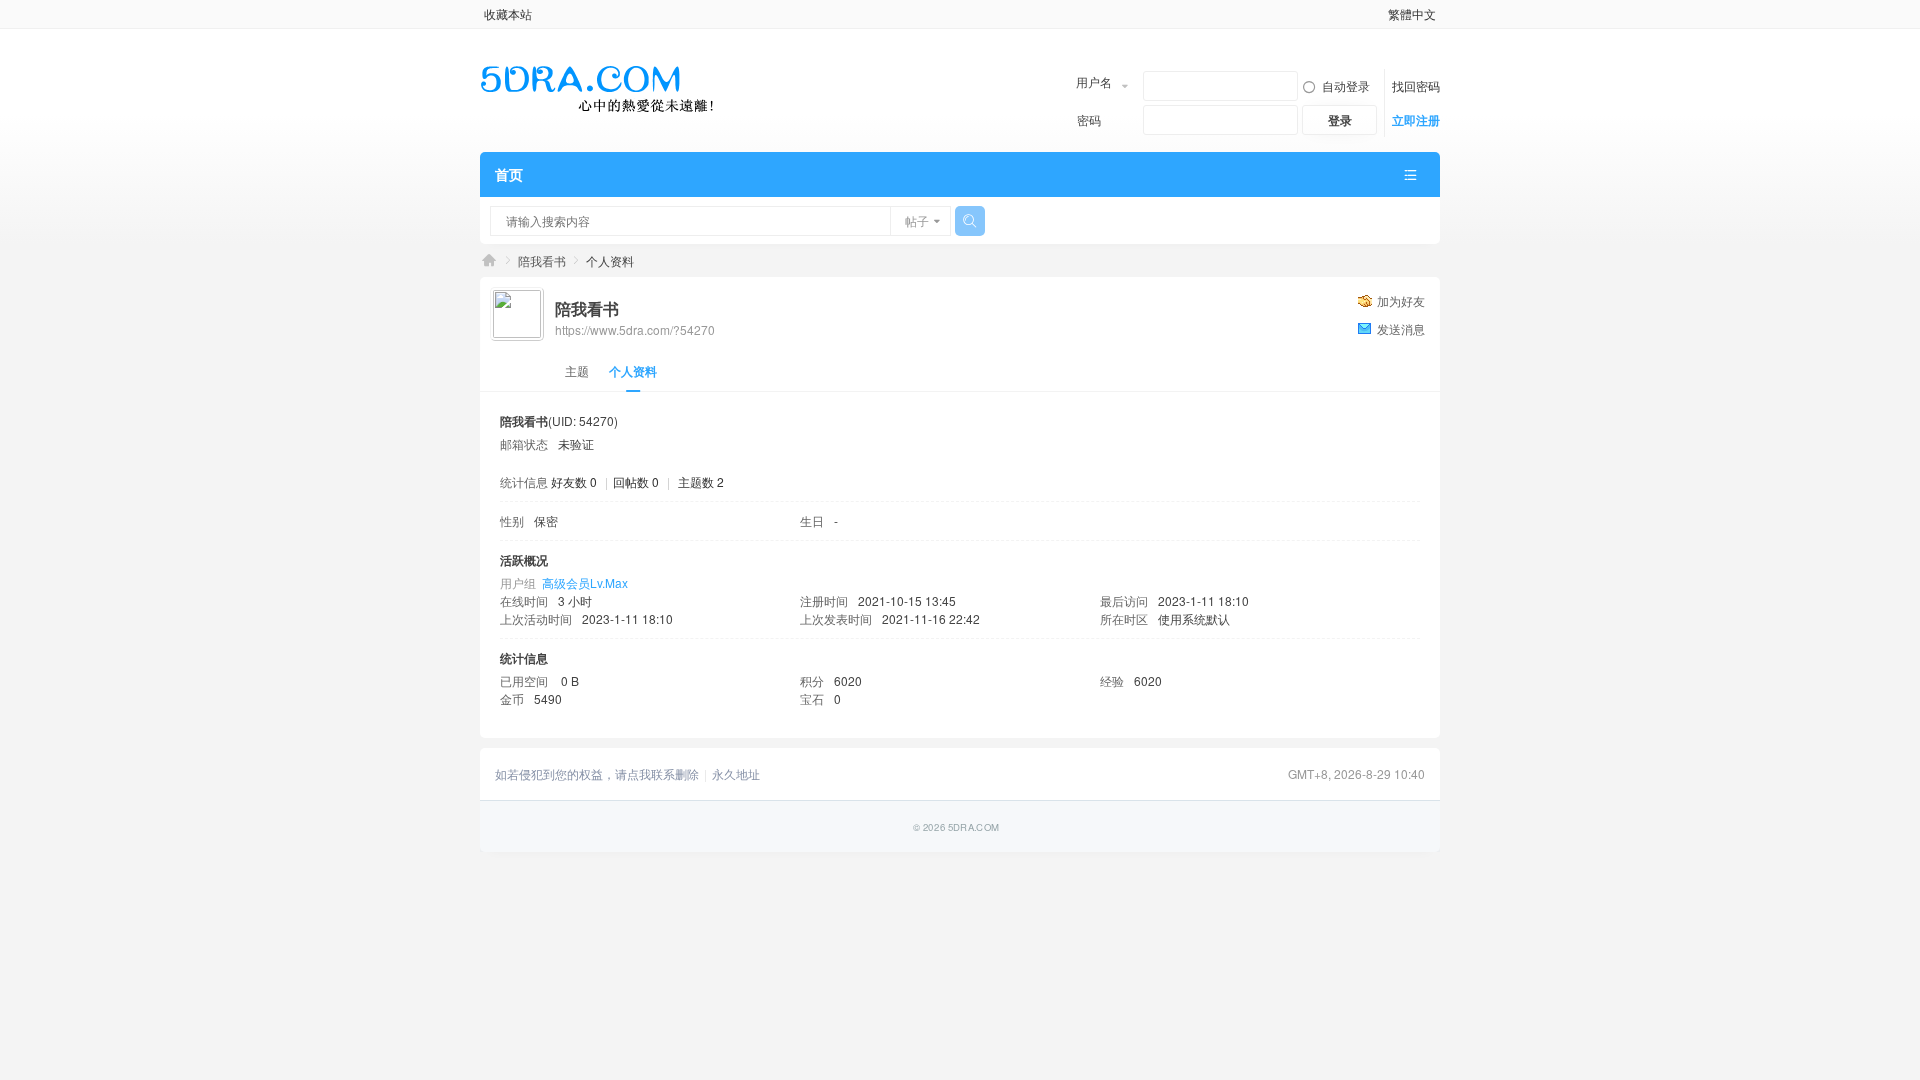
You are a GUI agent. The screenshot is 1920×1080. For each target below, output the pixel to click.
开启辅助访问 (1379, 14)
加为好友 (1401, 300)
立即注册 (1416, 120)
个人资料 (633, 371)
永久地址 (736, 774)
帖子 (917, 220)
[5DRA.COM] (597, 89)
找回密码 (1416, 85)
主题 (577, 370)
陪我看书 (542, 260)
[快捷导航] (1410, 174)
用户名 (1094, 81)
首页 (509, 174)
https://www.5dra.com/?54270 (635, 329)
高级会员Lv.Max (585, 582)
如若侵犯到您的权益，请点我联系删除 (597, 774)
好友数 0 (574, 481)
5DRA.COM (489, 260)
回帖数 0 (636, 481)
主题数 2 (701, 481)
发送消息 (1401, 328)
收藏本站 (508, 13)
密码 (1089, 119)
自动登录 (1346, 85)
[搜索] (970, 221)
